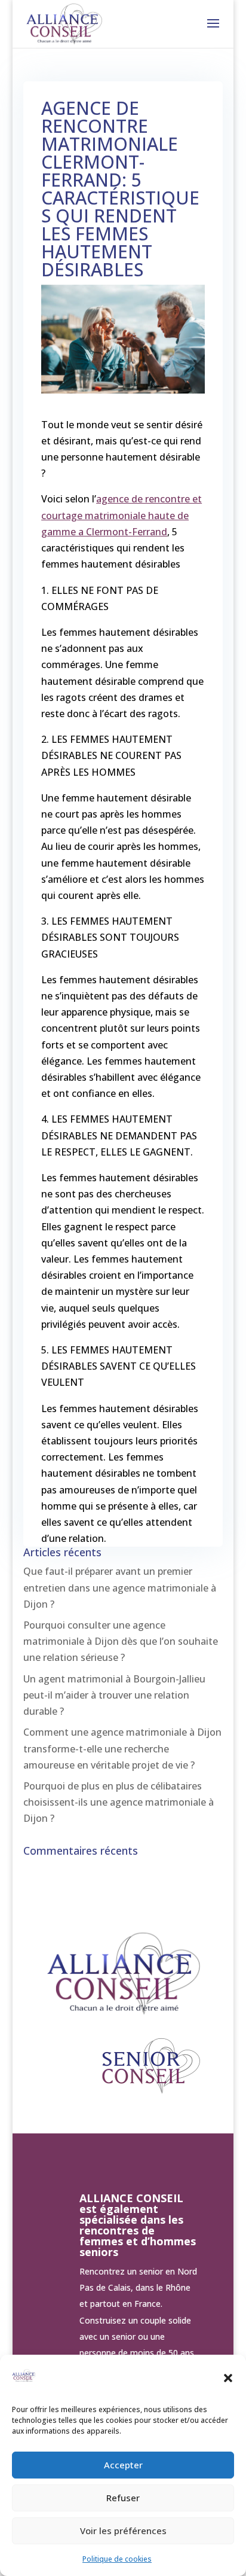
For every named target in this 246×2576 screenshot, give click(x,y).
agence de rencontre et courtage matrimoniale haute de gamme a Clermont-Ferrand (122, 515)
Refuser (123, 2498)
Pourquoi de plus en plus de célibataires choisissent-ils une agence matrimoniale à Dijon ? (119, 1802)
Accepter (123, 2465)
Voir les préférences (123, 2531)
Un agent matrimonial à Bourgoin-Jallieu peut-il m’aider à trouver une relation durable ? (114, 1695)
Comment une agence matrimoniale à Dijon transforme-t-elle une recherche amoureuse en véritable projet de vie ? (122, 1748)
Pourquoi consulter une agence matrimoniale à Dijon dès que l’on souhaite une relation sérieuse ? (121, 1641)
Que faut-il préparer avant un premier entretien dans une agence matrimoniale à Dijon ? (120, 1587)
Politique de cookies (117, 2559)
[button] (228, 2378)
